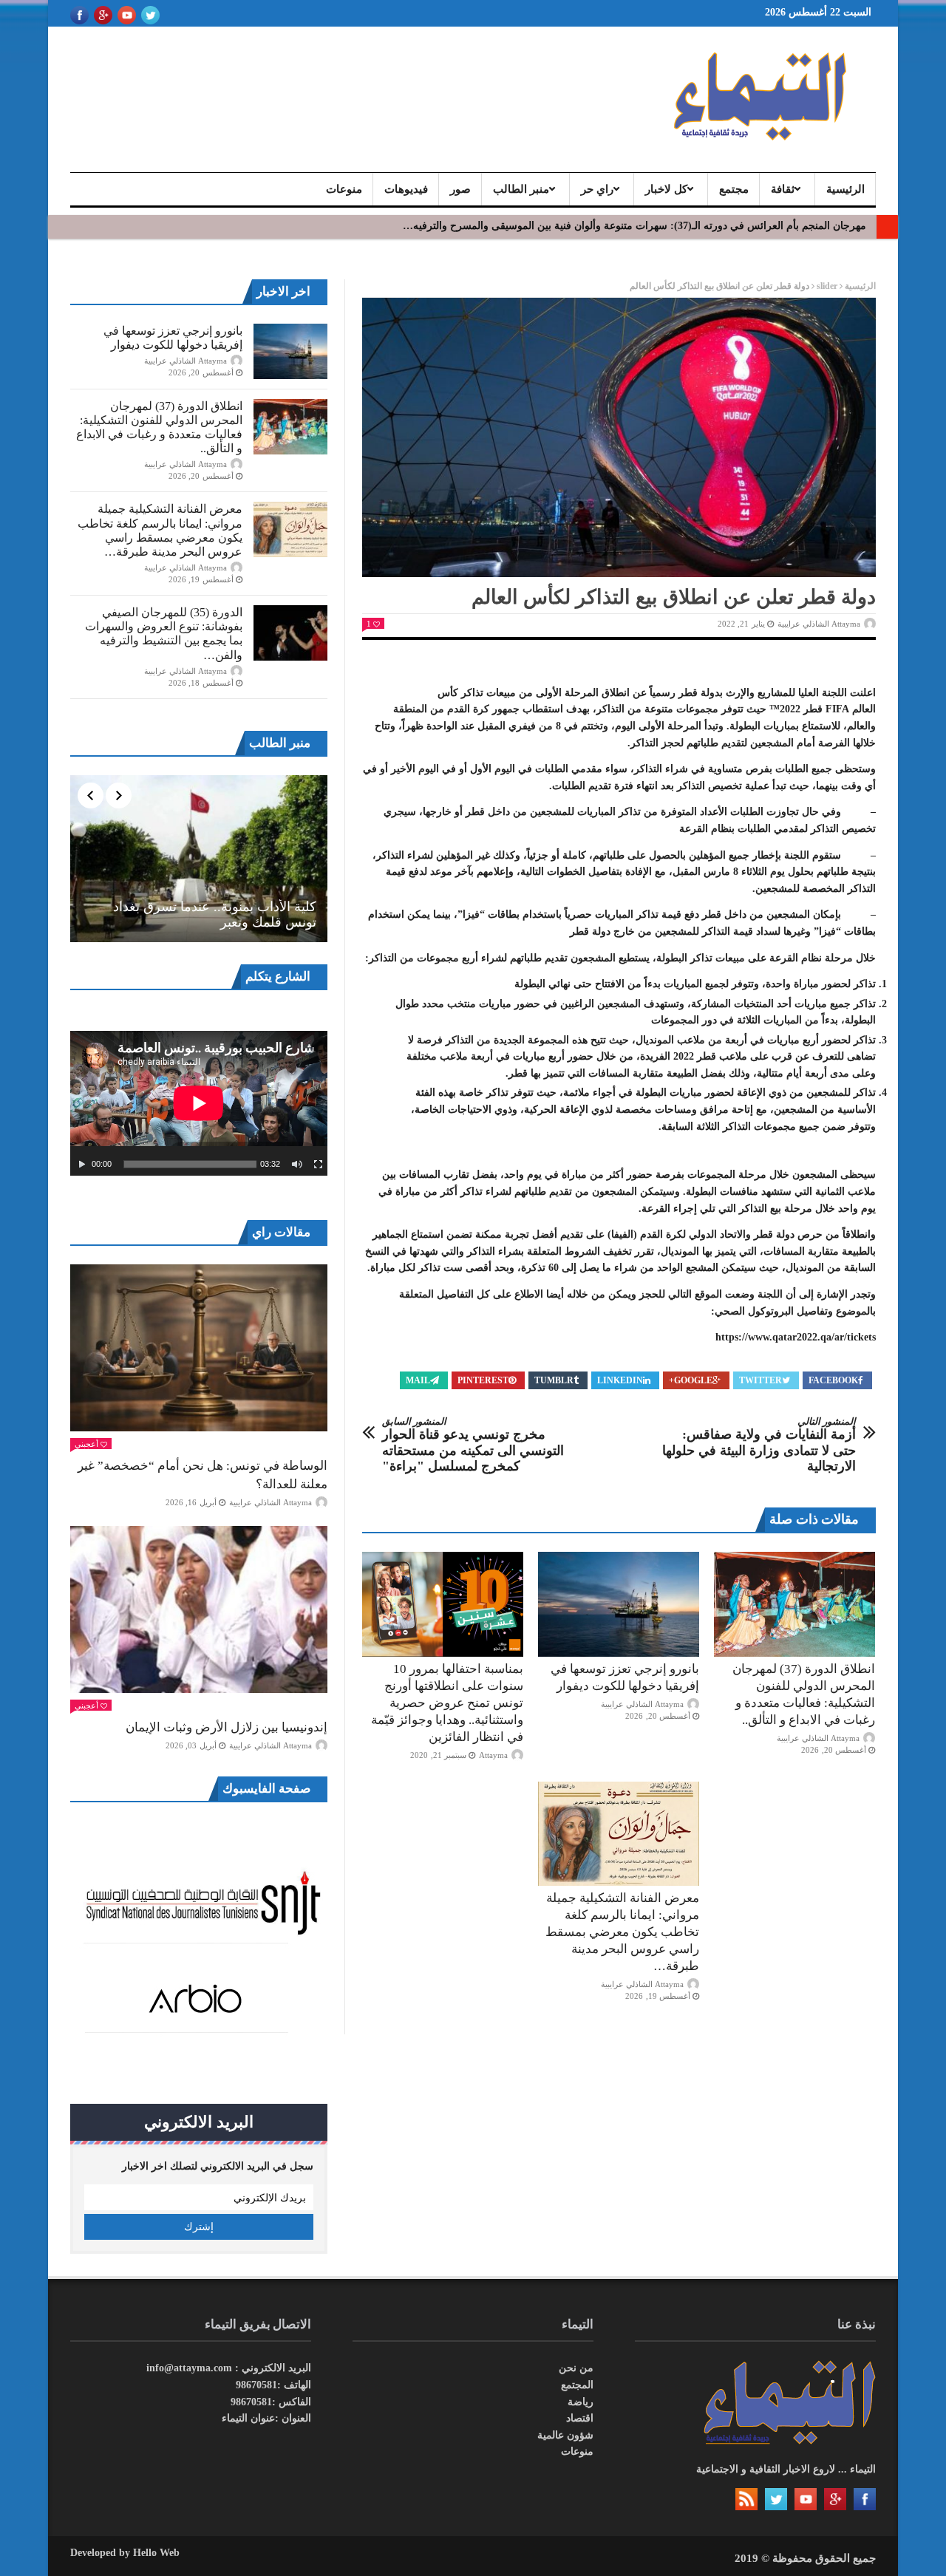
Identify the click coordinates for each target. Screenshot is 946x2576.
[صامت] (297, 1165)
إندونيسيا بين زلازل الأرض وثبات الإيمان (227, 1727)
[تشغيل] (82, 1165)
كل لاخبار (666, 189)
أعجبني (86, 1444)
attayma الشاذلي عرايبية (819, 624)
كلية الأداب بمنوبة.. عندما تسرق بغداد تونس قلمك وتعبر (215, 915)
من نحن (576, 2368)
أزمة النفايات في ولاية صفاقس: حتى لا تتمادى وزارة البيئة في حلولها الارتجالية (759, 1445)
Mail (418, 1380)
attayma (493, 1755)
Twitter (760, 1380)
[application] (199, 1103)
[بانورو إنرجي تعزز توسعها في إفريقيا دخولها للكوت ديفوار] (619, 1604)
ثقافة (783, 189)
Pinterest (483, 1380)
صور (460, 189)
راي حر (597, 189)
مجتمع (734, 189)
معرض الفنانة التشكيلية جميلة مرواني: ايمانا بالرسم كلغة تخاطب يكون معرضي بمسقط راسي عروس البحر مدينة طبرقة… (622, 1932)
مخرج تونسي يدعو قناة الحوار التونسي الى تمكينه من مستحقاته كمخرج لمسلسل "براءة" (473, 1445)
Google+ (691, 1380)
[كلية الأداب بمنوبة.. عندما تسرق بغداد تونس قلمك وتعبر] (199, 859)
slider (827, 286)
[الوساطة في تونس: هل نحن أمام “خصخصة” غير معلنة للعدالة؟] (199, 1348)
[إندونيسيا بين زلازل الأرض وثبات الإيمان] (199, 1609)
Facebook (833, 1380)
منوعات (344, 189)
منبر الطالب (521, 189)
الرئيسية (845, 189)
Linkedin (620, 1380)
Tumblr (554, 1380)
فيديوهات (406, 189)
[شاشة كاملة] (319, 1165)
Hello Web (156, 2553)
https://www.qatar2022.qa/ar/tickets (796, 1337)
